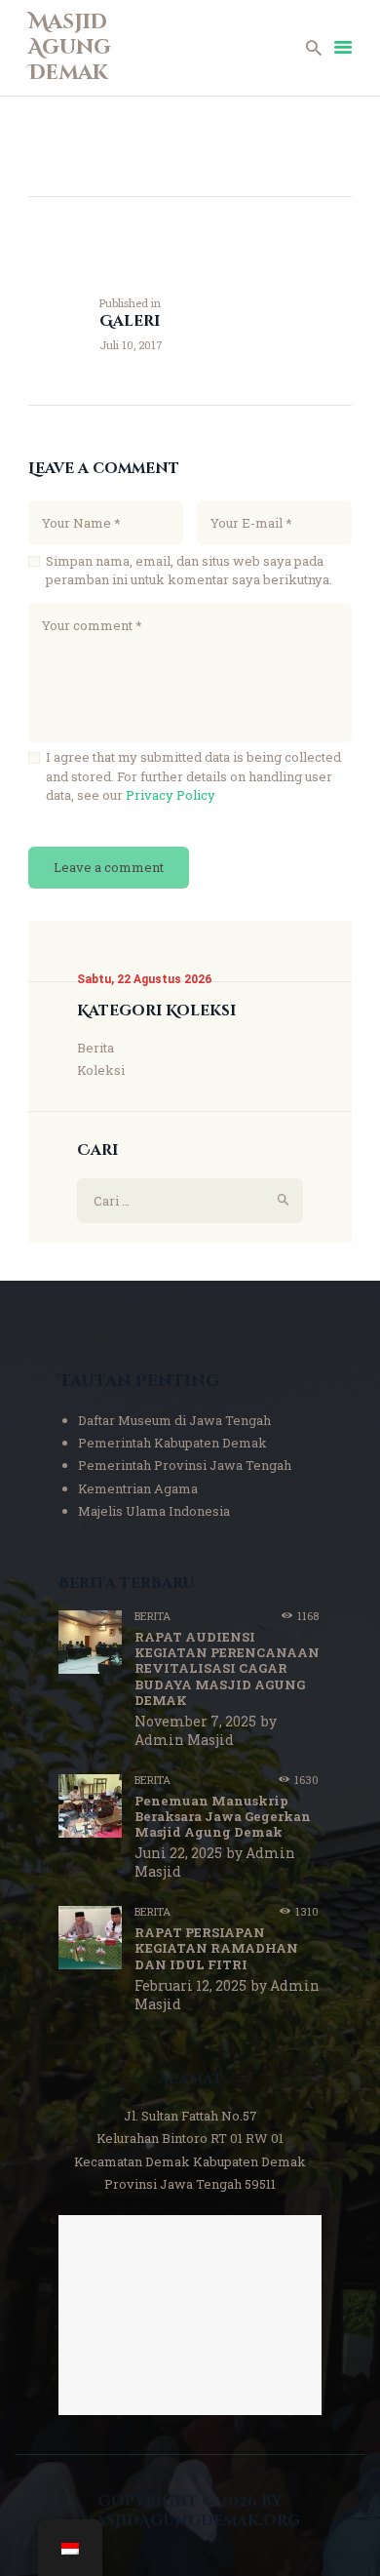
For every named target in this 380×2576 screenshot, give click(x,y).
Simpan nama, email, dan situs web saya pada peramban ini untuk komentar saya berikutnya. (189, 571)
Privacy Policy (171, 795)
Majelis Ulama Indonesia (154, 1511)
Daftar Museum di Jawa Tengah (174, 1420)
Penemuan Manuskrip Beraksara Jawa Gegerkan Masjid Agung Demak (223, 1817)
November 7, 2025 (195, 1721)
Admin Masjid (184, 1740)
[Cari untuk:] (190, 1201)
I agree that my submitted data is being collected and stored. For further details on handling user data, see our (193, 776)
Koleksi (101, 1070)
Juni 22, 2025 (178, 1853)
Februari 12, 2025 (190, 1985)
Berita (95, 1048)
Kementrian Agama (138, 1488)
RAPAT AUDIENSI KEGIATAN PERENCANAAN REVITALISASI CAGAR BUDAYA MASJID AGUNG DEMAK (227, 1668)
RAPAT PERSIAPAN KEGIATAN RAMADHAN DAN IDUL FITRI (216, 1948)
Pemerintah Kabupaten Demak (172, 1443)
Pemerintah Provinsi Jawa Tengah (185, 1465)
